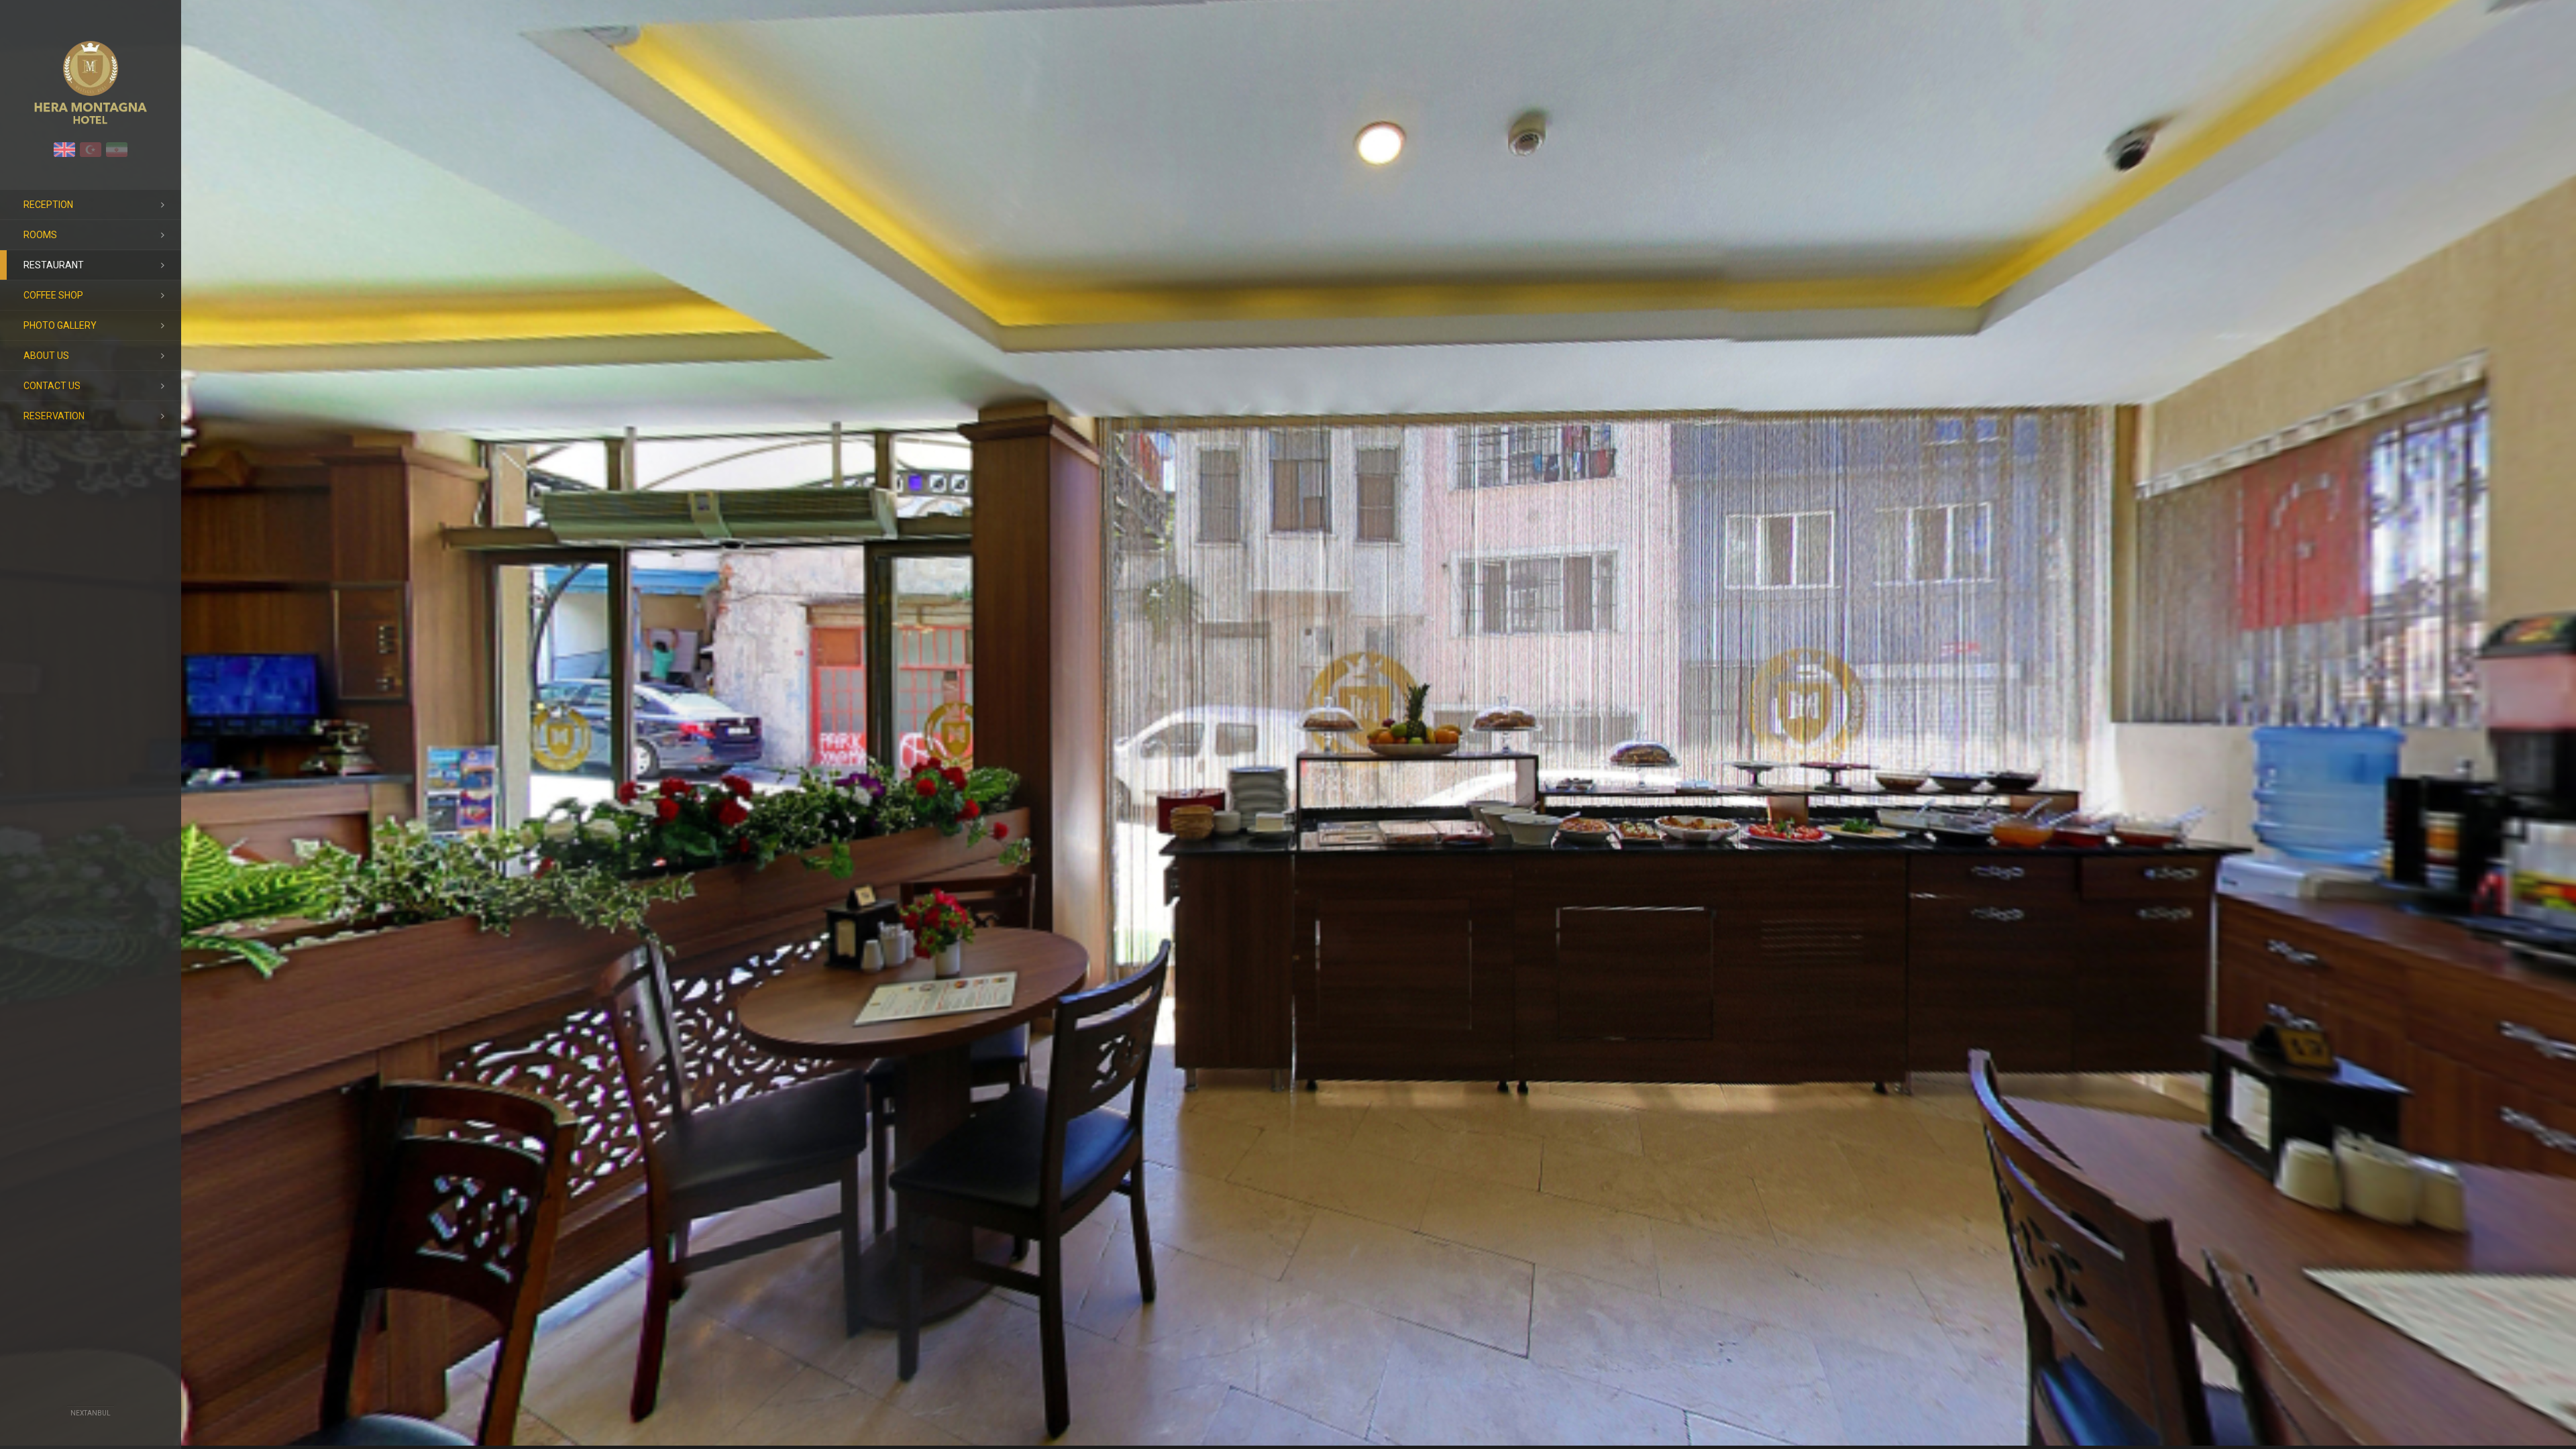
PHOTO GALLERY (60, 325)
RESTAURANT (54, 265)
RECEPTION (48, 205)
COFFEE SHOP (53, 295)
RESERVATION (54, 416)
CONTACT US (52, 386)
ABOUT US (46, 356)
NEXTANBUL (91, 1413)
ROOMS (40, 235)
